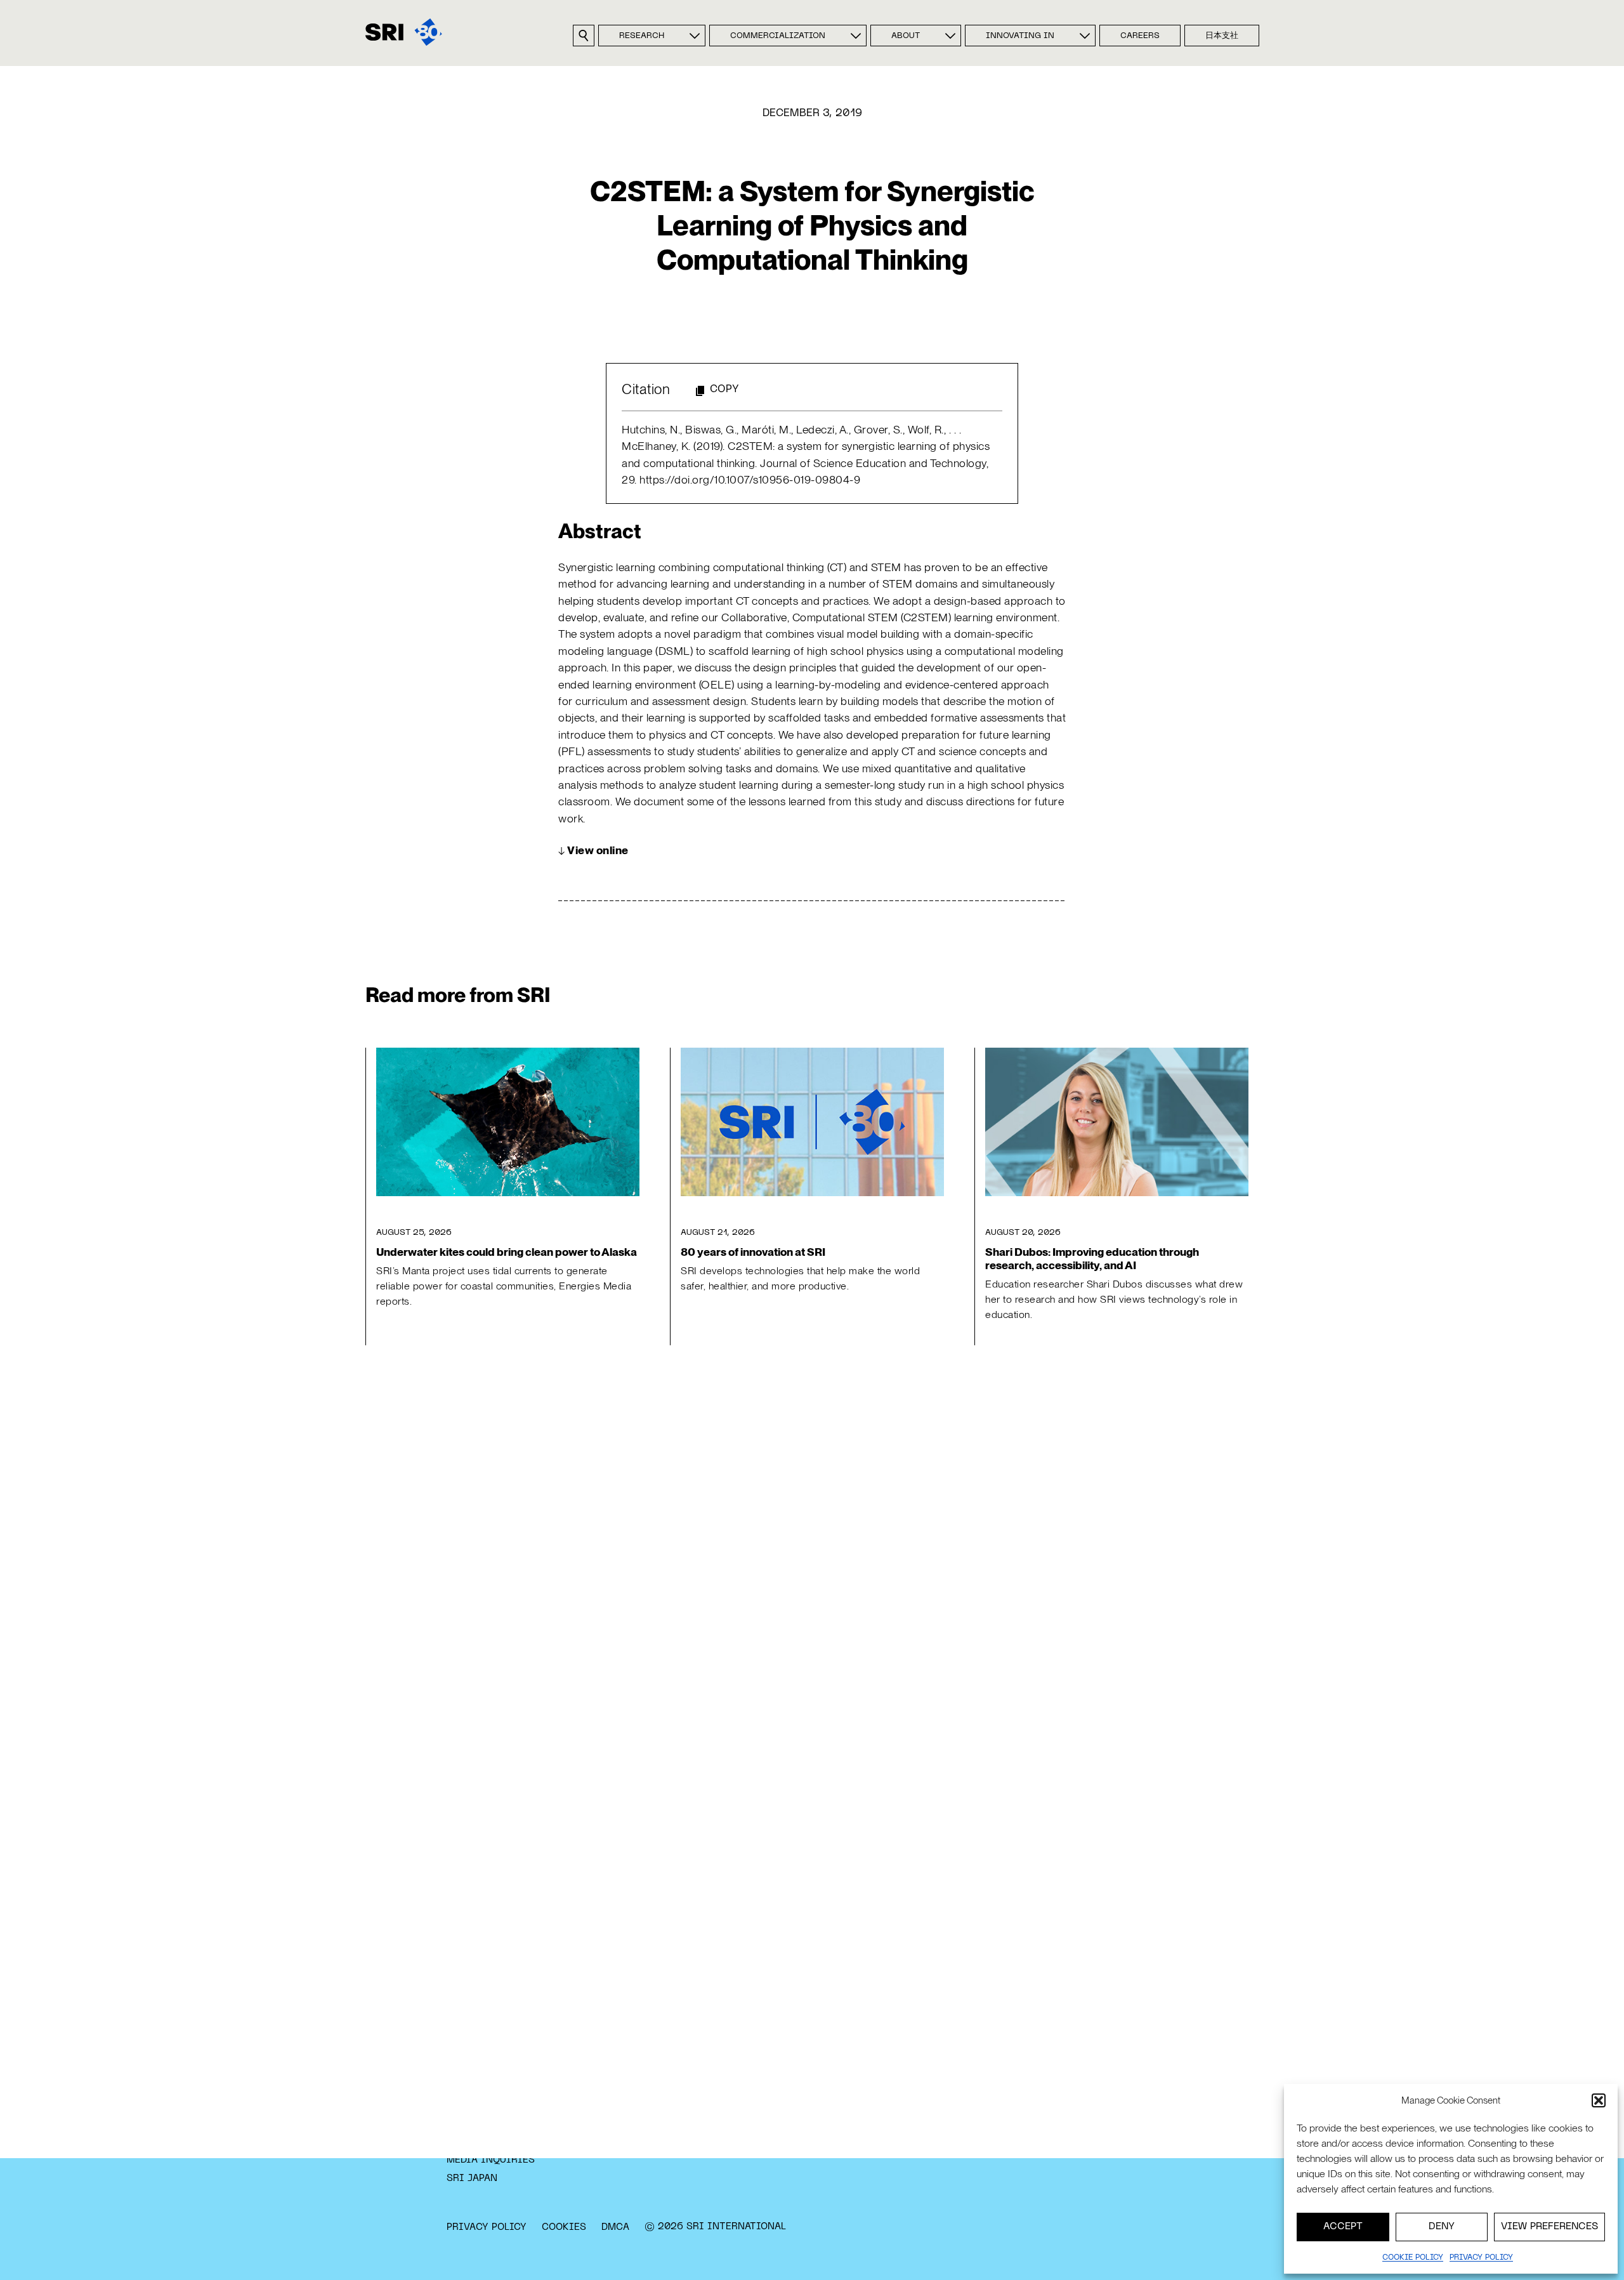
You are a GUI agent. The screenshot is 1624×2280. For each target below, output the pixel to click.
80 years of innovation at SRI (753, 1252)
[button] (1599, 2100)
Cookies (564, 2227)
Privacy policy (1481, 2258)
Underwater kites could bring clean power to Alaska (507, 1252)
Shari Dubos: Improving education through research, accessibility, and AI (1092, 1258)
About (906, 36)
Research (642, 36)
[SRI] (404, 32)
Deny (1442, 2227)
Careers (1140, 36)
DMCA (615, 2227)
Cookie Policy (1413, 2258)
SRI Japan (472, 2178)
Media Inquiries (491, 2160)
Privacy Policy (487, 2227)
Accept (1343, 2227)
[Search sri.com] (584, 36)
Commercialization (778, 36)
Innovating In (1020, 36)
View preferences (1549, 2227)
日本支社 (1222, 36)
